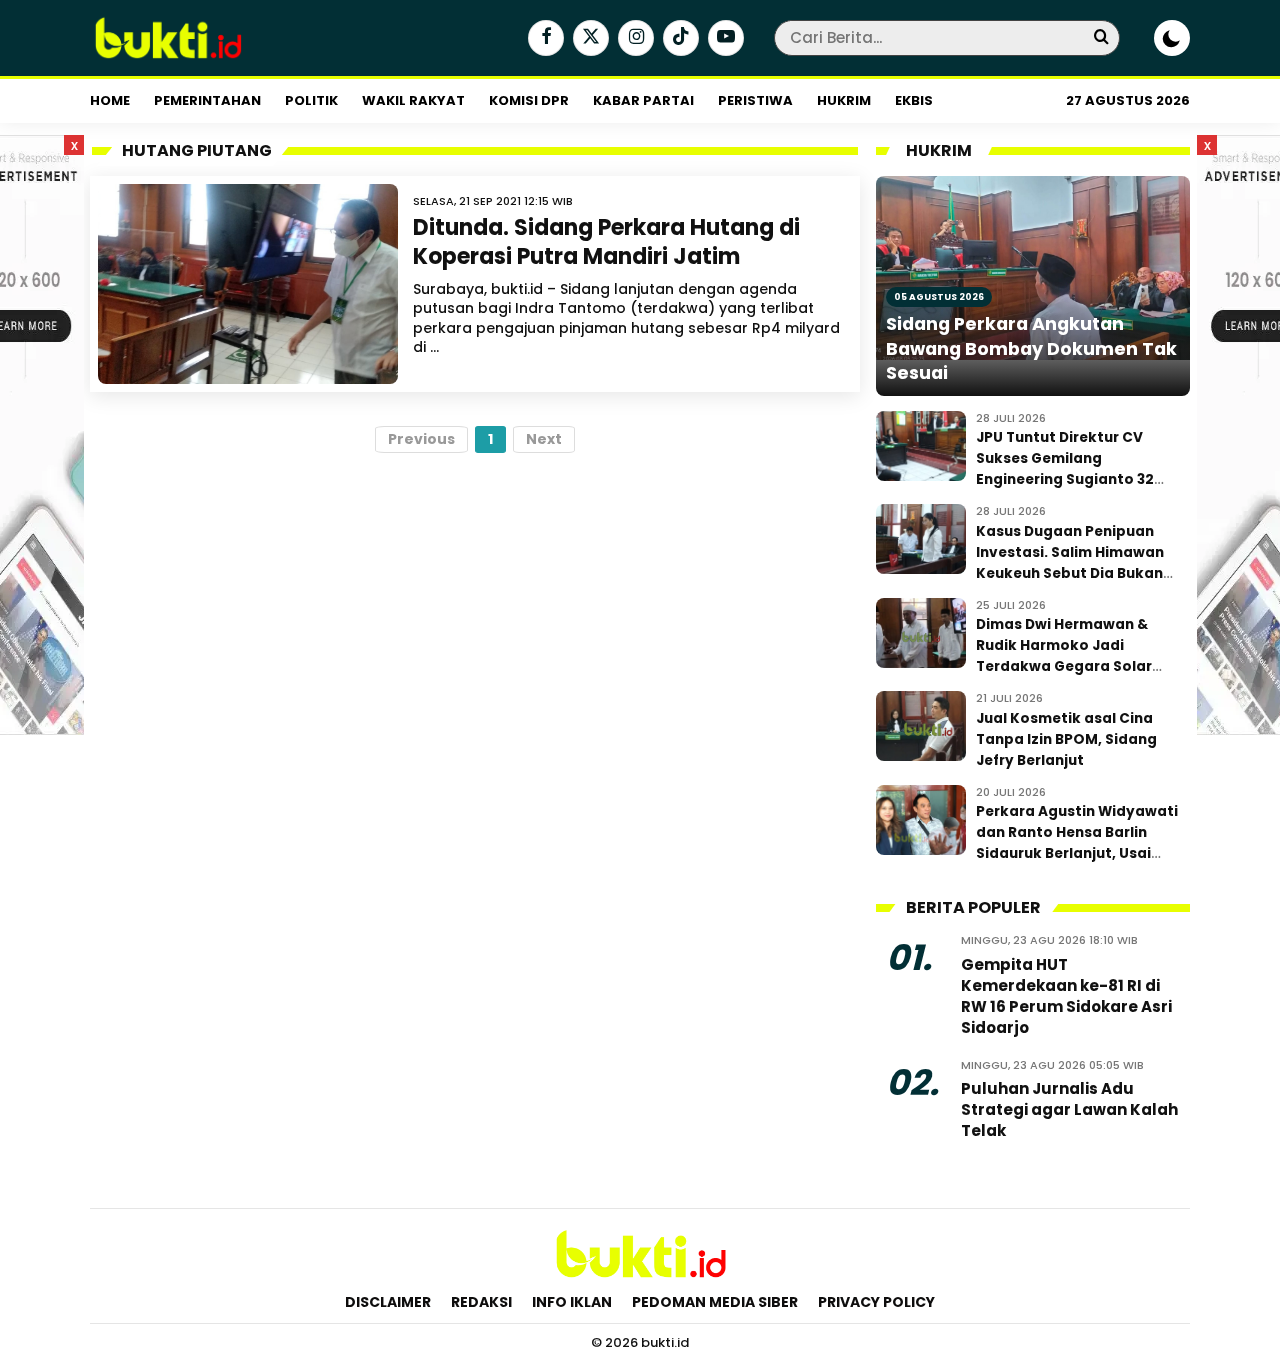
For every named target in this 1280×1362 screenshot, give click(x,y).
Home (110, 100)
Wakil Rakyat (413, 100)
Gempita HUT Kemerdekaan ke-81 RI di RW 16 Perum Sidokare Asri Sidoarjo (1066, 996)
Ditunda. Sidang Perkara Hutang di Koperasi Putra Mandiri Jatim (606, 242)
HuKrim (844, 100)
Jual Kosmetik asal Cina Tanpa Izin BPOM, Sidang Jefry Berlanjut (1066, 739)
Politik (311, 100)
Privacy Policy (876, 1302)
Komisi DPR (529, 100)
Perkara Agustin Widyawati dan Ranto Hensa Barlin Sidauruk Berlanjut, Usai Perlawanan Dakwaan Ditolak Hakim (1077, 853)
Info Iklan (572, 1302)
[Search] (1101, 37)
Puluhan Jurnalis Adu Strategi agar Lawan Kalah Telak (1069, 1109)
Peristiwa (755, 100)
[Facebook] (543, 39)
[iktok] (678, 39)
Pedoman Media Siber (715, 1302)
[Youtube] (723, 39)
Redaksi (481, 1302)
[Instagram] (633, 39)
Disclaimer (388, 1302)
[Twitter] (588, 39)
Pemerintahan (207, 100)
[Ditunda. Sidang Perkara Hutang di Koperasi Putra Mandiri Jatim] (248, 284)
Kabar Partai (643, 100)
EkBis (914, 100)
